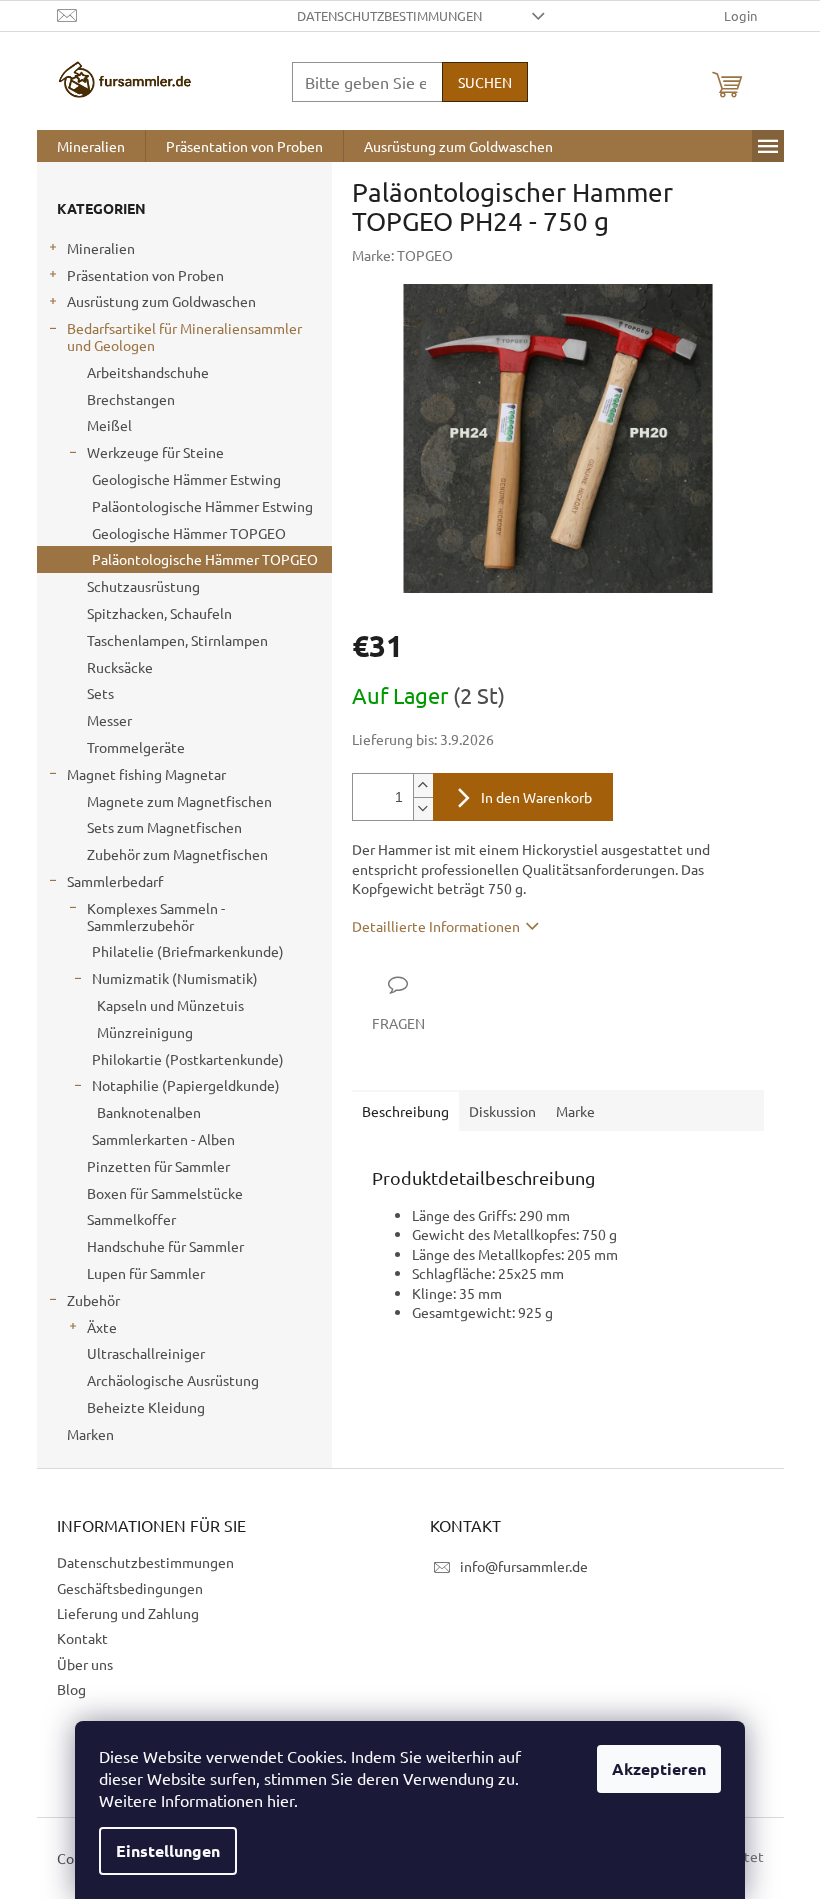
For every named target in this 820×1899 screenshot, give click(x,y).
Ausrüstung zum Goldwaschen (161, 301)
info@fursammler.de (524, 1566)
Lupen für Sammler (146, 1273)
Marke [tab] (575, 1111)
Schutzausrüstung (143, 586)
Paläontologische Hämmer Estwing (202, 506)
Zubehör (93, 1300)
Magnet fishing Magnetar (146, 774)
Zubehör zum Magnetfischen (177, 854)
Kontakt (82, 1638)
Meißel (109, 425)
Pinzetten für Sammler (158, 1166)
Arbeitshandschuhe (148, 372)
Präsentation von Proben (145, 275)
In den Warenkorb (536, 797)
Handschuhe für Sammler (165, 1246)
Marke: (402, 255)
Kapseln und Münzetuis (170, 1005)
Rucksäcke (120, 667)
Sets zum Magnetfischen (164, 827)
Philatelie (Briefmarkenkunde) (188, 951)
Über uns (85, 1664)
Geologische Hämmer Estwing (186, 479)
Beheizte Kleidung (146, 1407)
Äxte (102, 1327)
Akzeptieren (659, 1768)
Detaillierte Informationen (436, 926)
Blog (71, 1689)
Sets (100, 693)
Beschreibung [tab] (405, 1111)
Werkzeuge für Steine (155, 452)
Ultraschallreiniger (146, 1353)
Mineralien (101, 248)
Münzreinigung (145, 1032)
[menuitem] (91, 146)
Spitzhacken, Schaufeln (159, 613)
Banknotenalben (149, 1112)
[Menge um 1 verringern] (423, 808)
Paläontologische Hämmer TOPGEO (205, 559)
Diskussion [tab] (502, 1111)
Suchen (485, 82)
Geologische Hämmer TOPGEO (189, 533)
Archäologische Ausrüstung (173, 1380)
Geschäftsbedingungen (130, 1588)
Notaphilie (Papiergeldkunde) (186, 1085)
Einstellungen (168, 1850)
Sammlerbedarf (115, 881)
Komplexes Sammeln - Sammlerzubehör (156, 916)
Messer (109, 720)
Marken (90, 1434)
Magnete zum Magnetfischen (179, 801)
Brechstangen (131, 399)
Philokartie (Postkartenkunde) (188, 1059)
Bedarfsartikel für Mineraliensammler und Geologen (184, 336)
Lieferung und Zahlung (128, 1613)
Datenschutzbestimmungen (389, 15)
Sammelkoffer (131, 1219)
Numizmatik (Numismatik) (175, 978)
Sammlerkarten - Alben (163, 1139)
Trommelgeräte (136, 747)
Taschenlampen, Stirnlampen (177, 640)
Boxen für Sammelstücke (165, 1193)
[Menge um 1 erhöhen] (423, 785)
